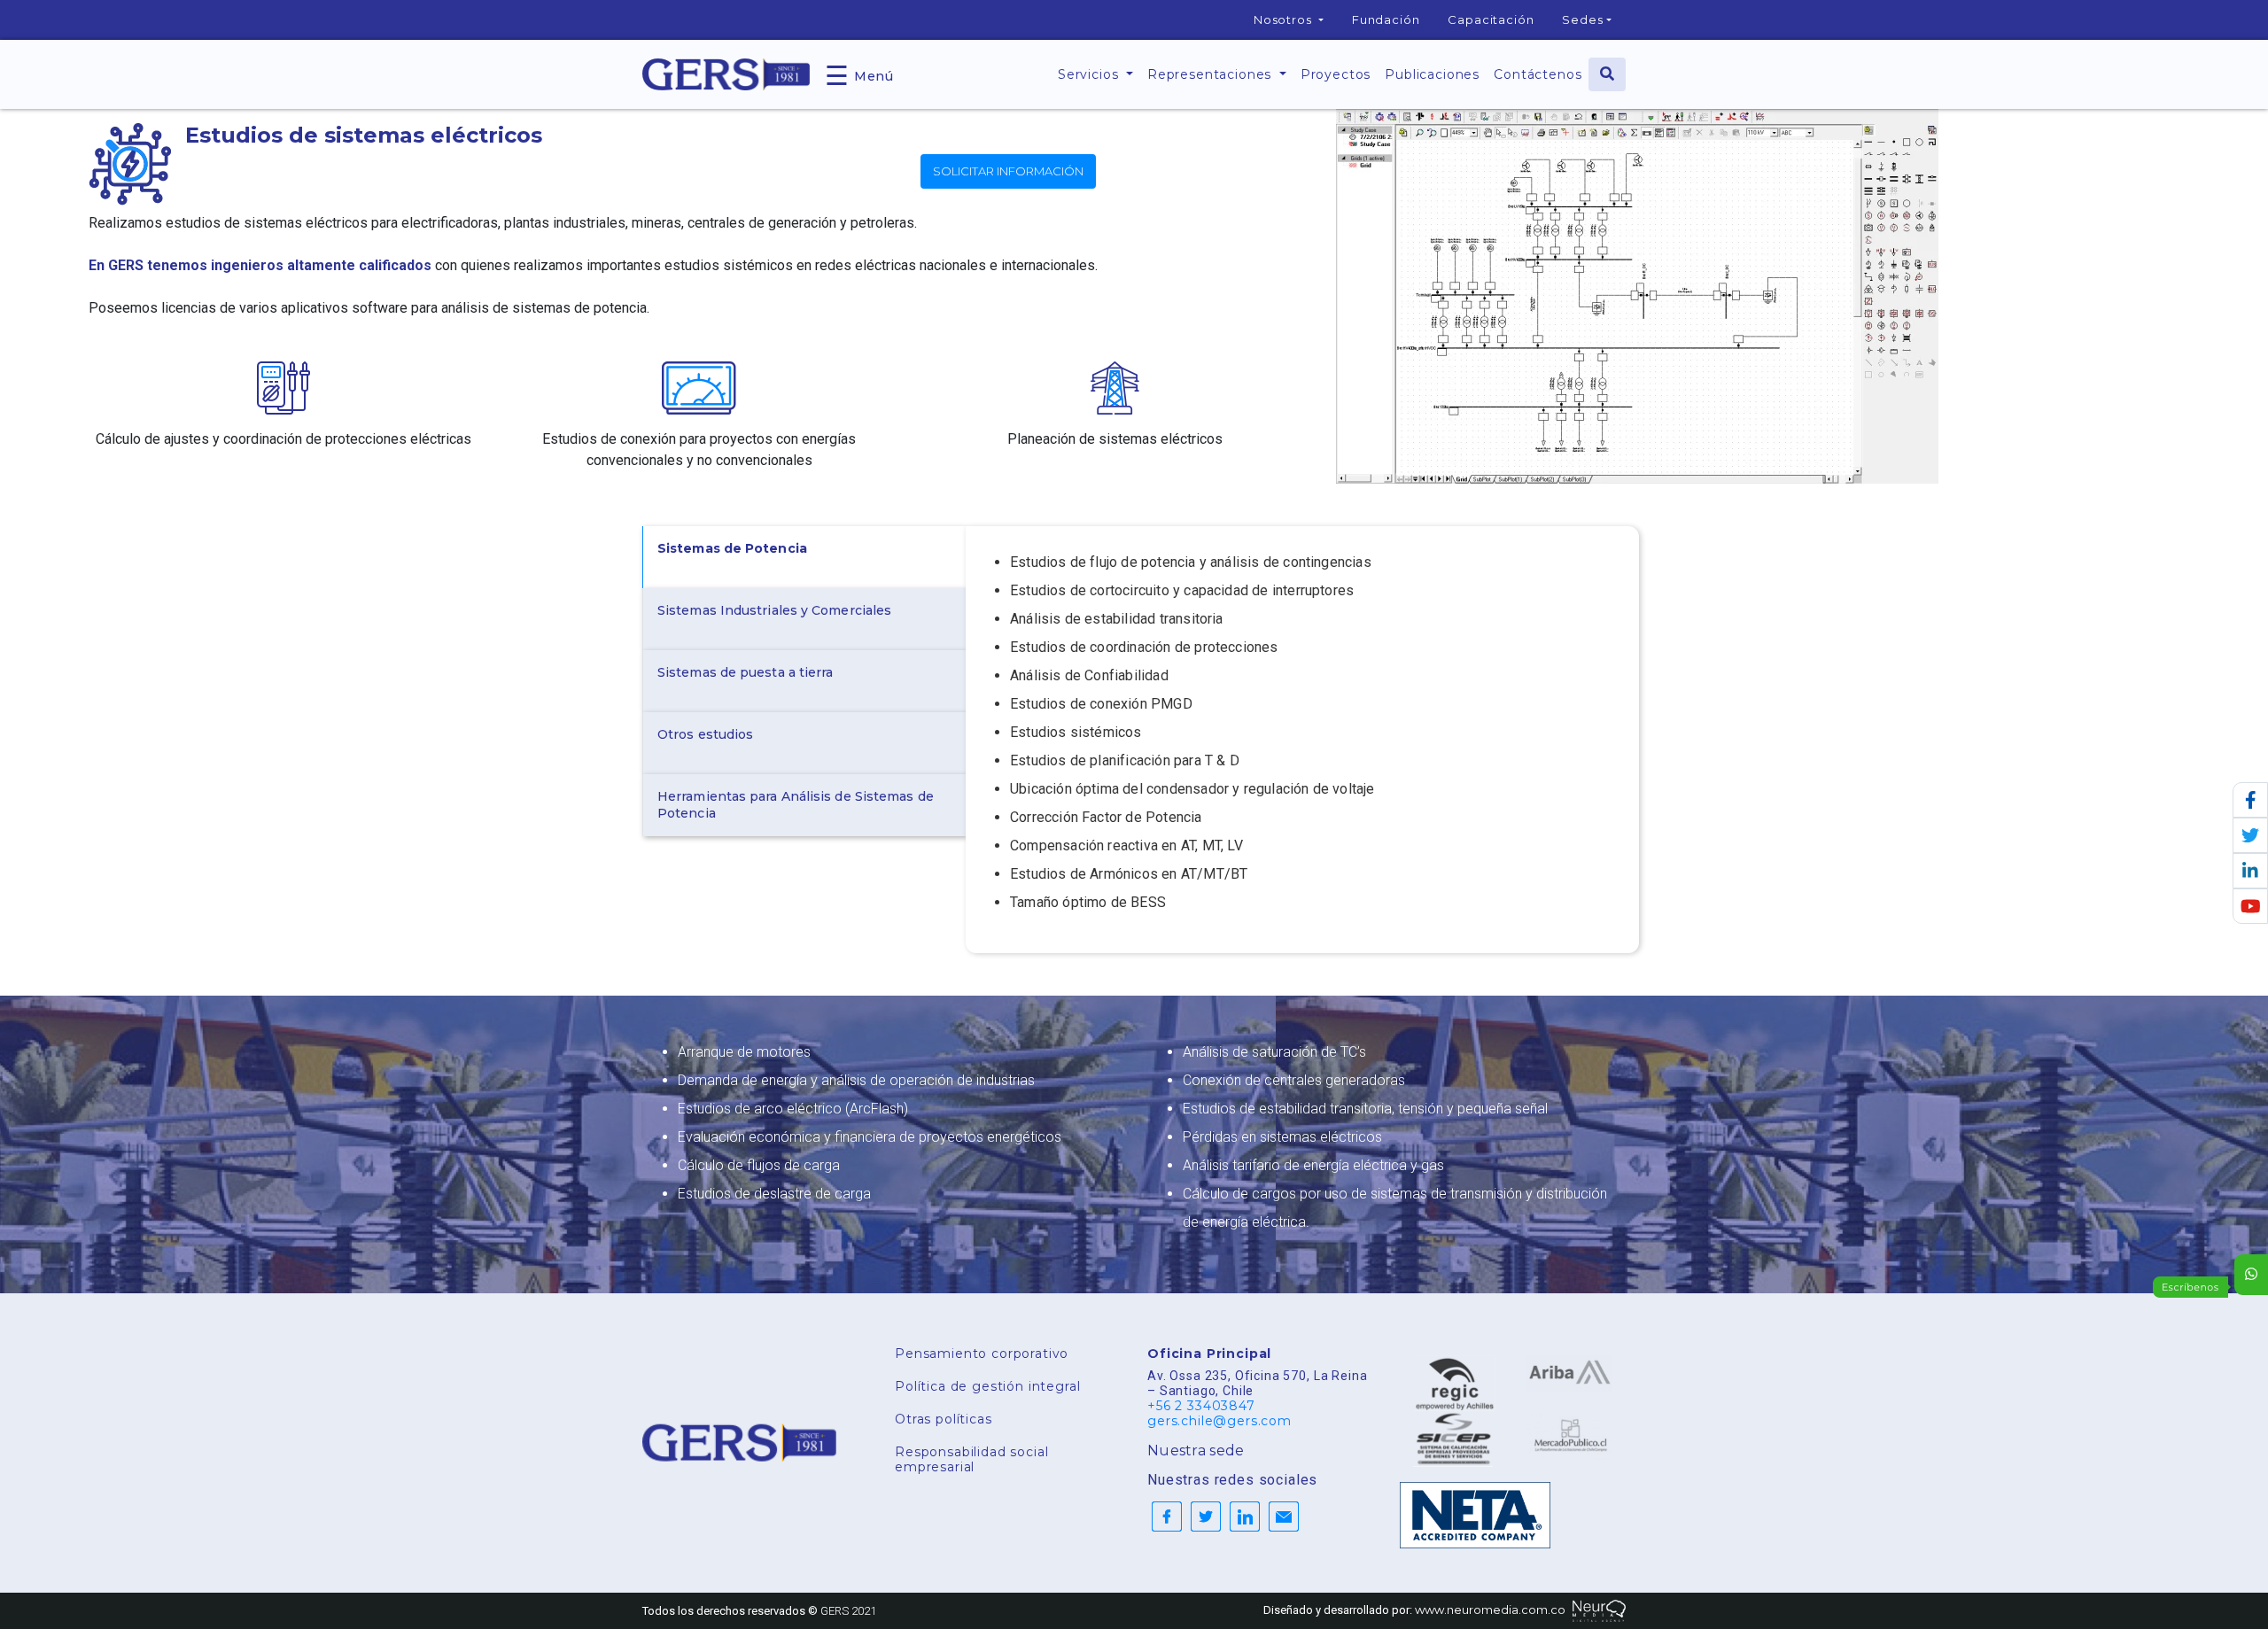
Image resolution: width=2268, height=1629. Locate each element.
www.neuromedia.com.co (1490, 1610)
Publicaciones (1432, 74)
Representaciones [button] (1212, 74)
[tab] (804, 557)
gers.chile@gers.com (1219, 1421)
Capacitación (1491, 19)
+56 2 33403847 (1201, 1406)
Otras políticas (944, 1419)
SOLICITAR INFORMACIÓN (1008, 171)
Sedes (1582, 19)
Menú (859, 74)
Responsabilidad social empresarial (971, 1459)
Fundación (1386, 19)
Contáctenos (1538, 74)
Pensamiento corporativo (982, 1354)
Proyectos (1336, 74)
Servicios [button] (1090, 74)
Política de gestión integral (988, 1386)
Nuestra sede (1196, 1451)
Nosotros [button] (1285, 19)
